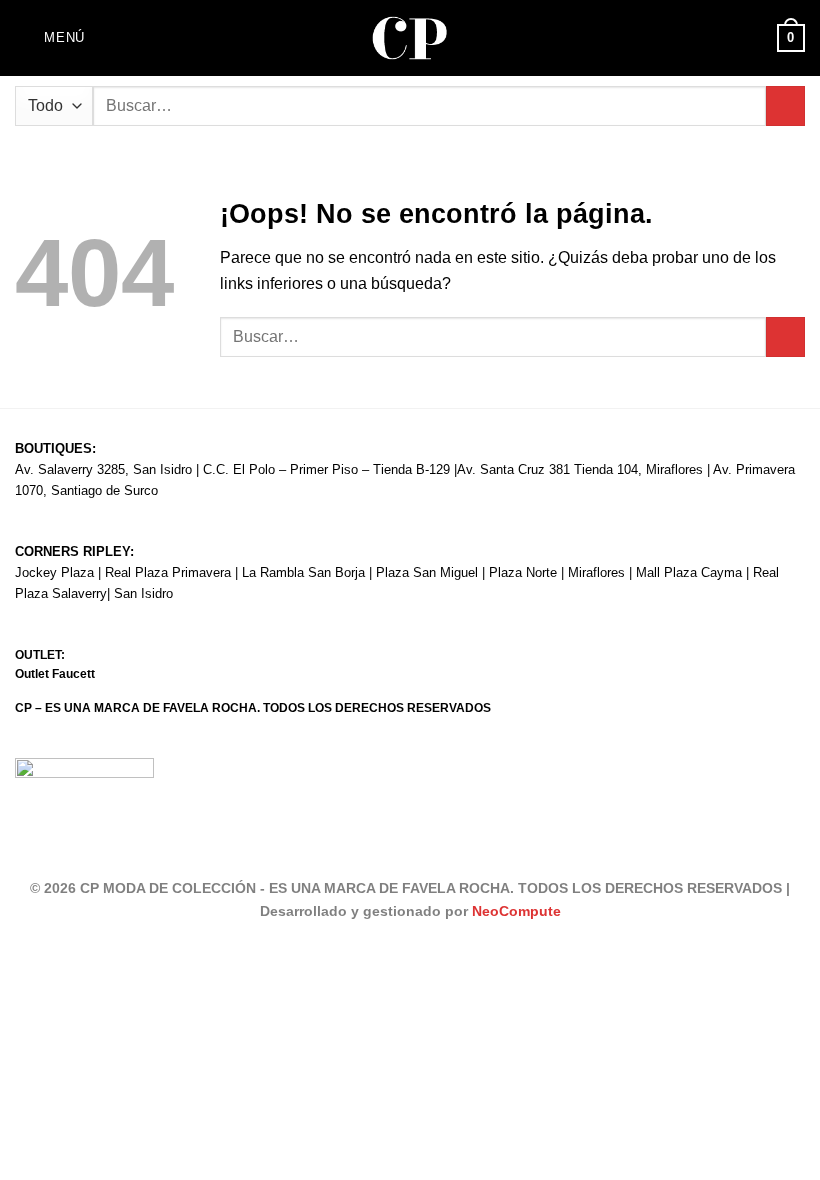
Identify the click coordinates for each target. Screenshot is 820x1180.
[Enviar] (785, 105)
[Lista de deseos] (753, 38)
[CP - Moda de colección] (410, 38)
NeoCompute (516, 911)
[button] (50, 37)
